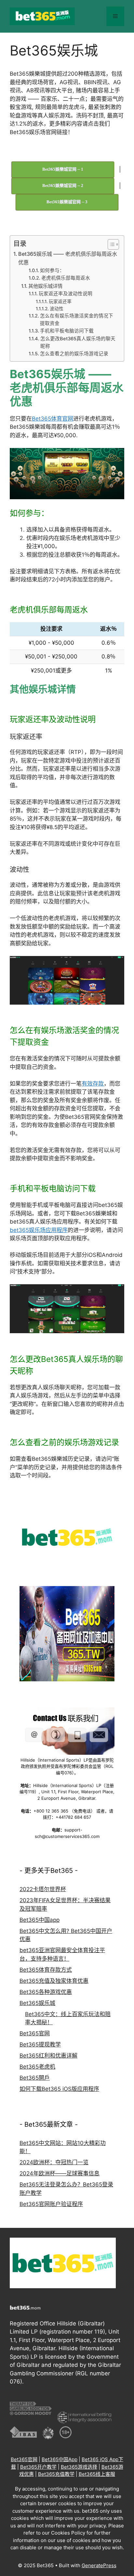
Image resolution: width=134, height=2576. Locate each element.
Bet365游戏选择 (79, 2467)
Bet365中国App (60, 2459)
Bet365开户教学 (38, 2467)
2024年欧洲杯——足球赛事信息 (60, 2173)
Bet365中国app (40, 1920)
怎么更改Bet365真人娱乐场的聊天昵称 (78, 342)
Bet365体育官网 (53, 419)
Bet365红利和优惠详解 (48, 2056)
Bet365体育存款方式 (46, 1970)
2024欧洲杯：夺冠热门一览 (54, 2162)
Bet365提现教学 (40, 2044)
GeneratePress (99, 2565)
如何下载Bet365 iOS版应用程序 (59, 2089)
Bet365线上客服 (97, 2474)
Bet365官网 (35, 2033)
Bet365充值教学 (56, 2474)
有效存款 (93, 1084)
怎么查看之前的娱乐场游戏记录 (74, 354)
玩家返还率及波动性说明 (66, 294)
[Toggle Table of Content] (110, 244)
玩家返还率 (60, 301)
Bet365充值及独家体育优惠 (54, 1981)
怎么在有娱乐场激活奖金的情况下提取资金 (77, 320)
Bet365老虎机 (37, 2067)
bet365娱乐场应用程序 (39, 1230)
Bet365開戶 (35, 2078)
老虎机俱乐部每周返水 (66, 278)
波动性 (57, 309)
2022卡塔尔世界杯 (43, 1889)
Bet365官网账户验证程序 (51, 2204)
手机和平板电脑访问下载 (67, 331)
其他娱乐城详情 (45, 286)
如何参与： (52, 270)
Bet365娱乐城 (37, 2003)
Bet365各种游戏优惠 (46, 1992)
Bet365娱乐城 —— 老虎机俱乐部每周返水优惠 (68, 258)
